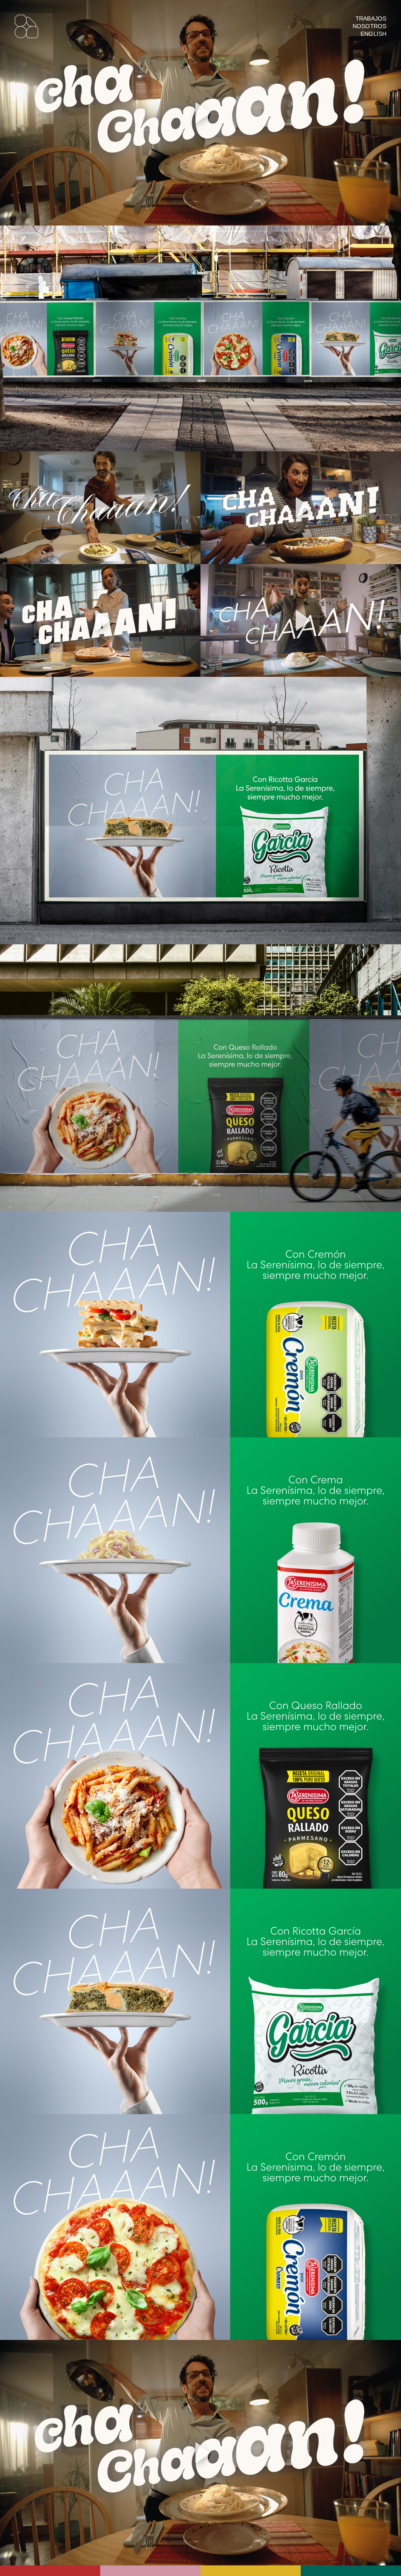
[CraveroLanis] (26, 27)
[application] (201, 113)
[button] (201, 113)
